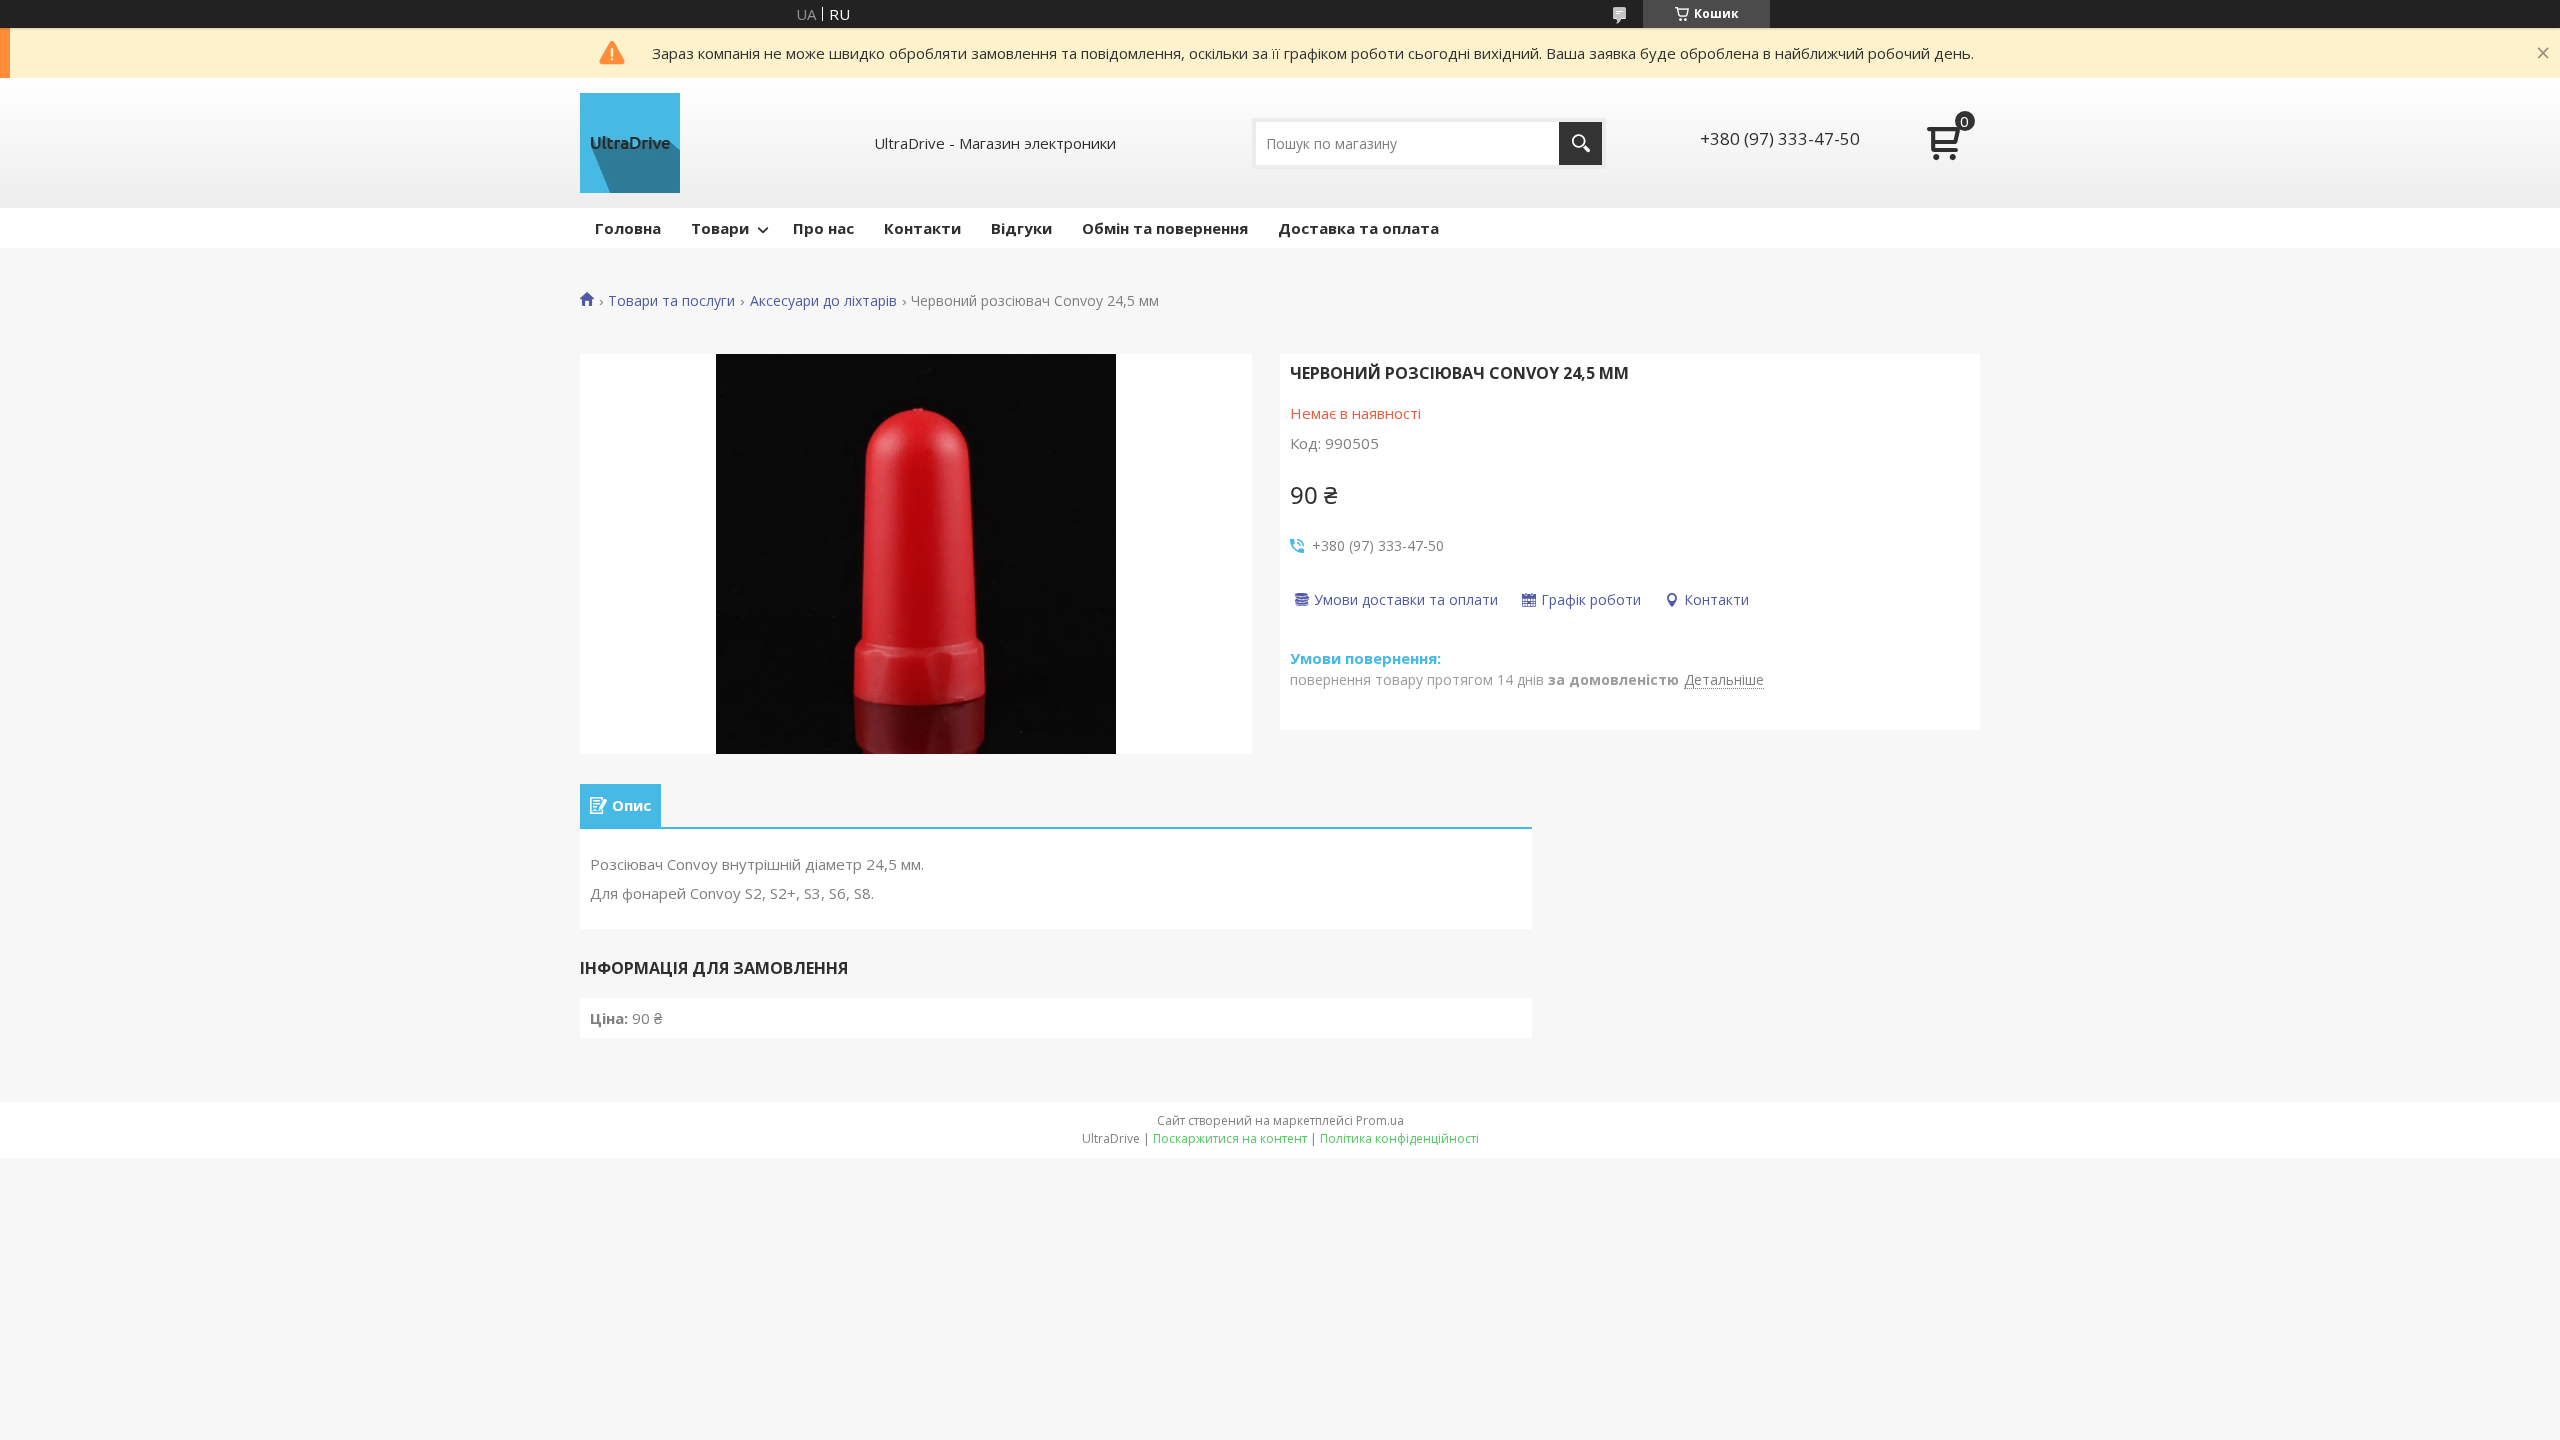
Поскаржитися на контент (1230, 1138)
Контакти (922, 228)
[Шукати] (1580, 143)
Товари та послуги (671, 301)
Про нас (823, 228)
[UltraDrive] (630, 143)
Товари (720, 228)
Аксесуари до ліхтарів (823, 301)
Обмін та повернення (1165, 228)
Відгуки (1021, 228)
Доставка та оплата (1358, 228)
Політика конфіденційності (1399, 1138)
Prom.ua (1380, 1120)
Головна (628, 228)
